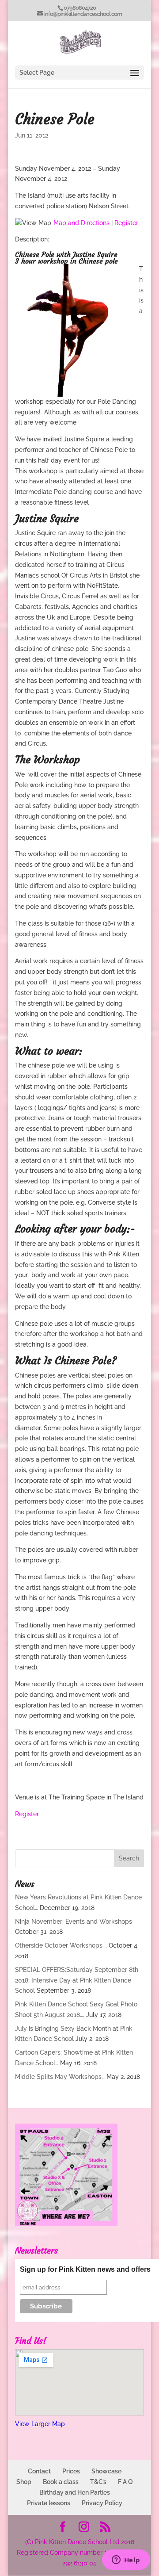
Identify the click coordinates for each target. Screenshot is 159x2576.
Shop (24, 2482)
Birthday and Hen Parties (75, 2492)
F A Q (125, 2482)
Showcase (106, 2471)
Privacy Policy (102, 2503)
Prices (71, 2471)
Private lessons (49, 2503)
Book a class (61, 2482)
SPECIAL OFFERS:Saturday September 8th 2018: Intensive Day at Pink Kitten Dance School (77, 1980)
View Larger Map (40, 2424)
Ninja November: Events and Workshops (74, 1921)
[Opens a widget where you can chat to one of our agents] (126, 2561)
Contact (39, 2471)
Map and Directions (81, 223)
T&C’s (98, 2482)
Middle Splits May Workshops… (60, 2077)
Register (126, 223)
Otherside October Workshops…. (61, 1945)
